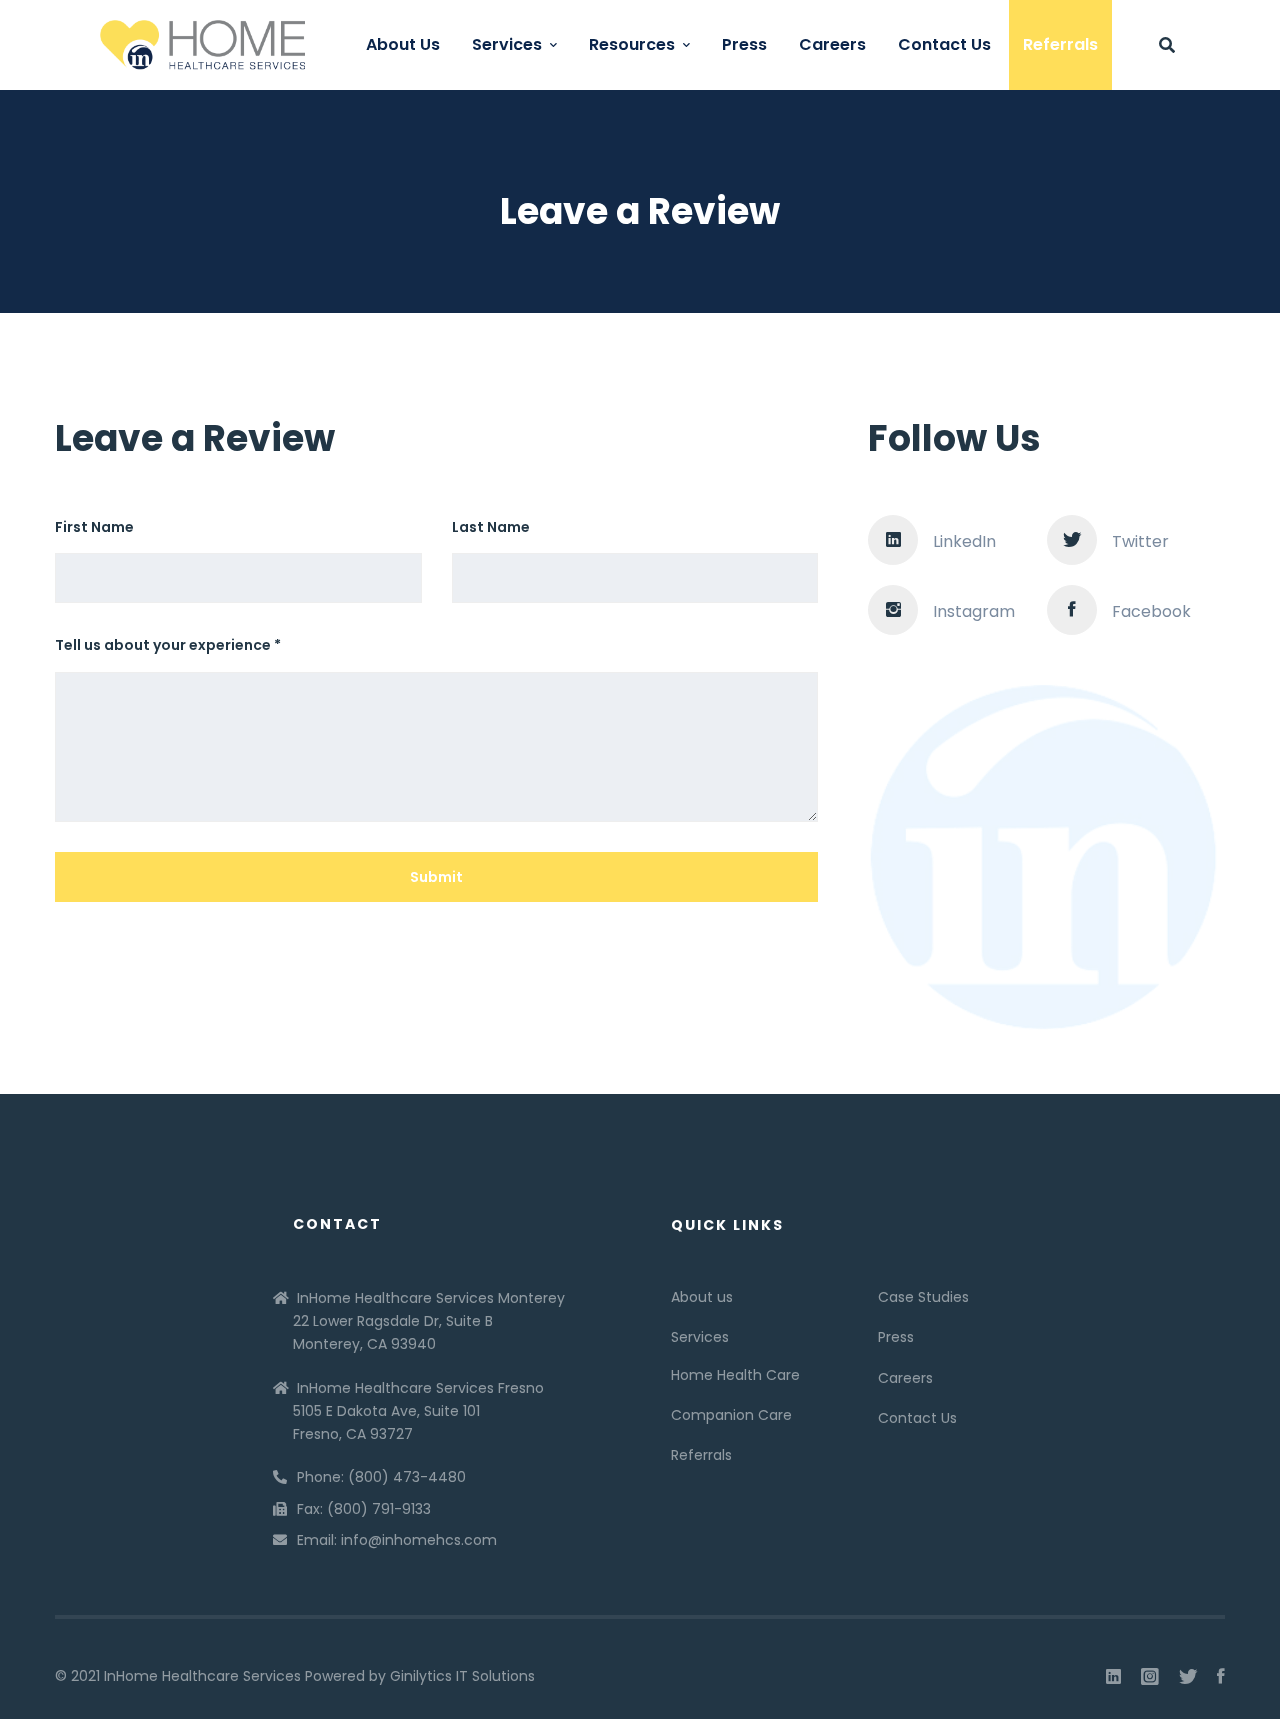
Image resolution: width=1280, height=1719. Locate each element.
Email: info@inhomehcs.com (397, 1540)
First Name (94, 527)
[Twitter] (1188, 1677)
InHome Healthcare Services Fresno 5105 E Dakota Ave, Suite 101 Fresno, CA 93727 (418, 1411)
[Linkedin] (1113, 1677)
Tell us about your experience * (168, 645)
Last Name (491, 527)
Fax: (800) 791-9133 (364, 1509)
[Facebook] (1221, 1677)
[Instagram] (1150, 1677)
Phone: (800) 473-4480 (381, 1477)
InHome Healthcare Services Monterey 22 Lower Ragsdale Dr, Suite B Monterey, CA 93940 (429, 1321)
